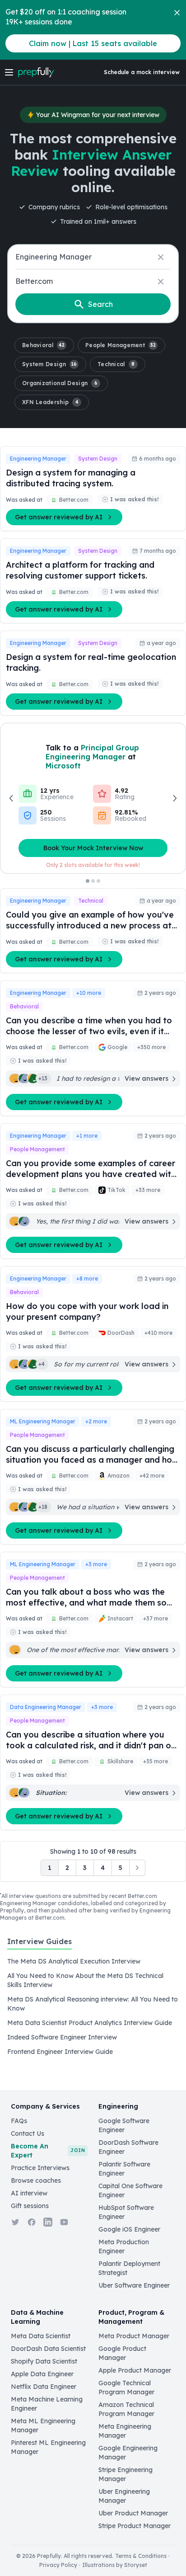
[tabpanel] (93, 2006)
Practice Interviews (40, 2168)
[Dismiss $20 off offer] (177, 13)
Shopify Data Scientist (44, 2361)
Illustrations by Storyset (115, 2565)
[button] (44, 345)
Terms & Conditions (141, 2556)
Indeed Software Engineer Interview (62, 2037)
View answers (146, 1078)
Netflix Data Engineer (44, 2387)
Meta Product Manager (134, 2336)
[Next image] (174, 798)
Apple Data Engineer (42, 2374)
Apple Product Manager (135, 2370)
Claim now (93, 43)
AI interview (29, 2193)
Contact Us (28, 2133)
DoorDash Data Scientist (48, 2349)
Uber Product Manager (133, 2513)
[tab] (40, 1946)
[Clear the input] (161, 257)
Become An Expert (48, 2151)
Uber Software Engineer (134, 2285)
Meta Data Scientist (41, 2336)
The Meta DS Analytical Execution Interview (74, 1961)
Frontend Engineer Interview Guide (60, 2052)
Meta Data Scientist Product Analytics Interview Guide (90, 2023)
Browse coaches (36, 2180)
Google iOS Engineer (129, 2229)
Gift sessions (30, 2206)
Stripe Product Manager (135, 2526)
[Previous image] (12, 798)
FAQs (19, 2121)
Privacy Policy (58, 2565)
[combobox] (93, 257)
